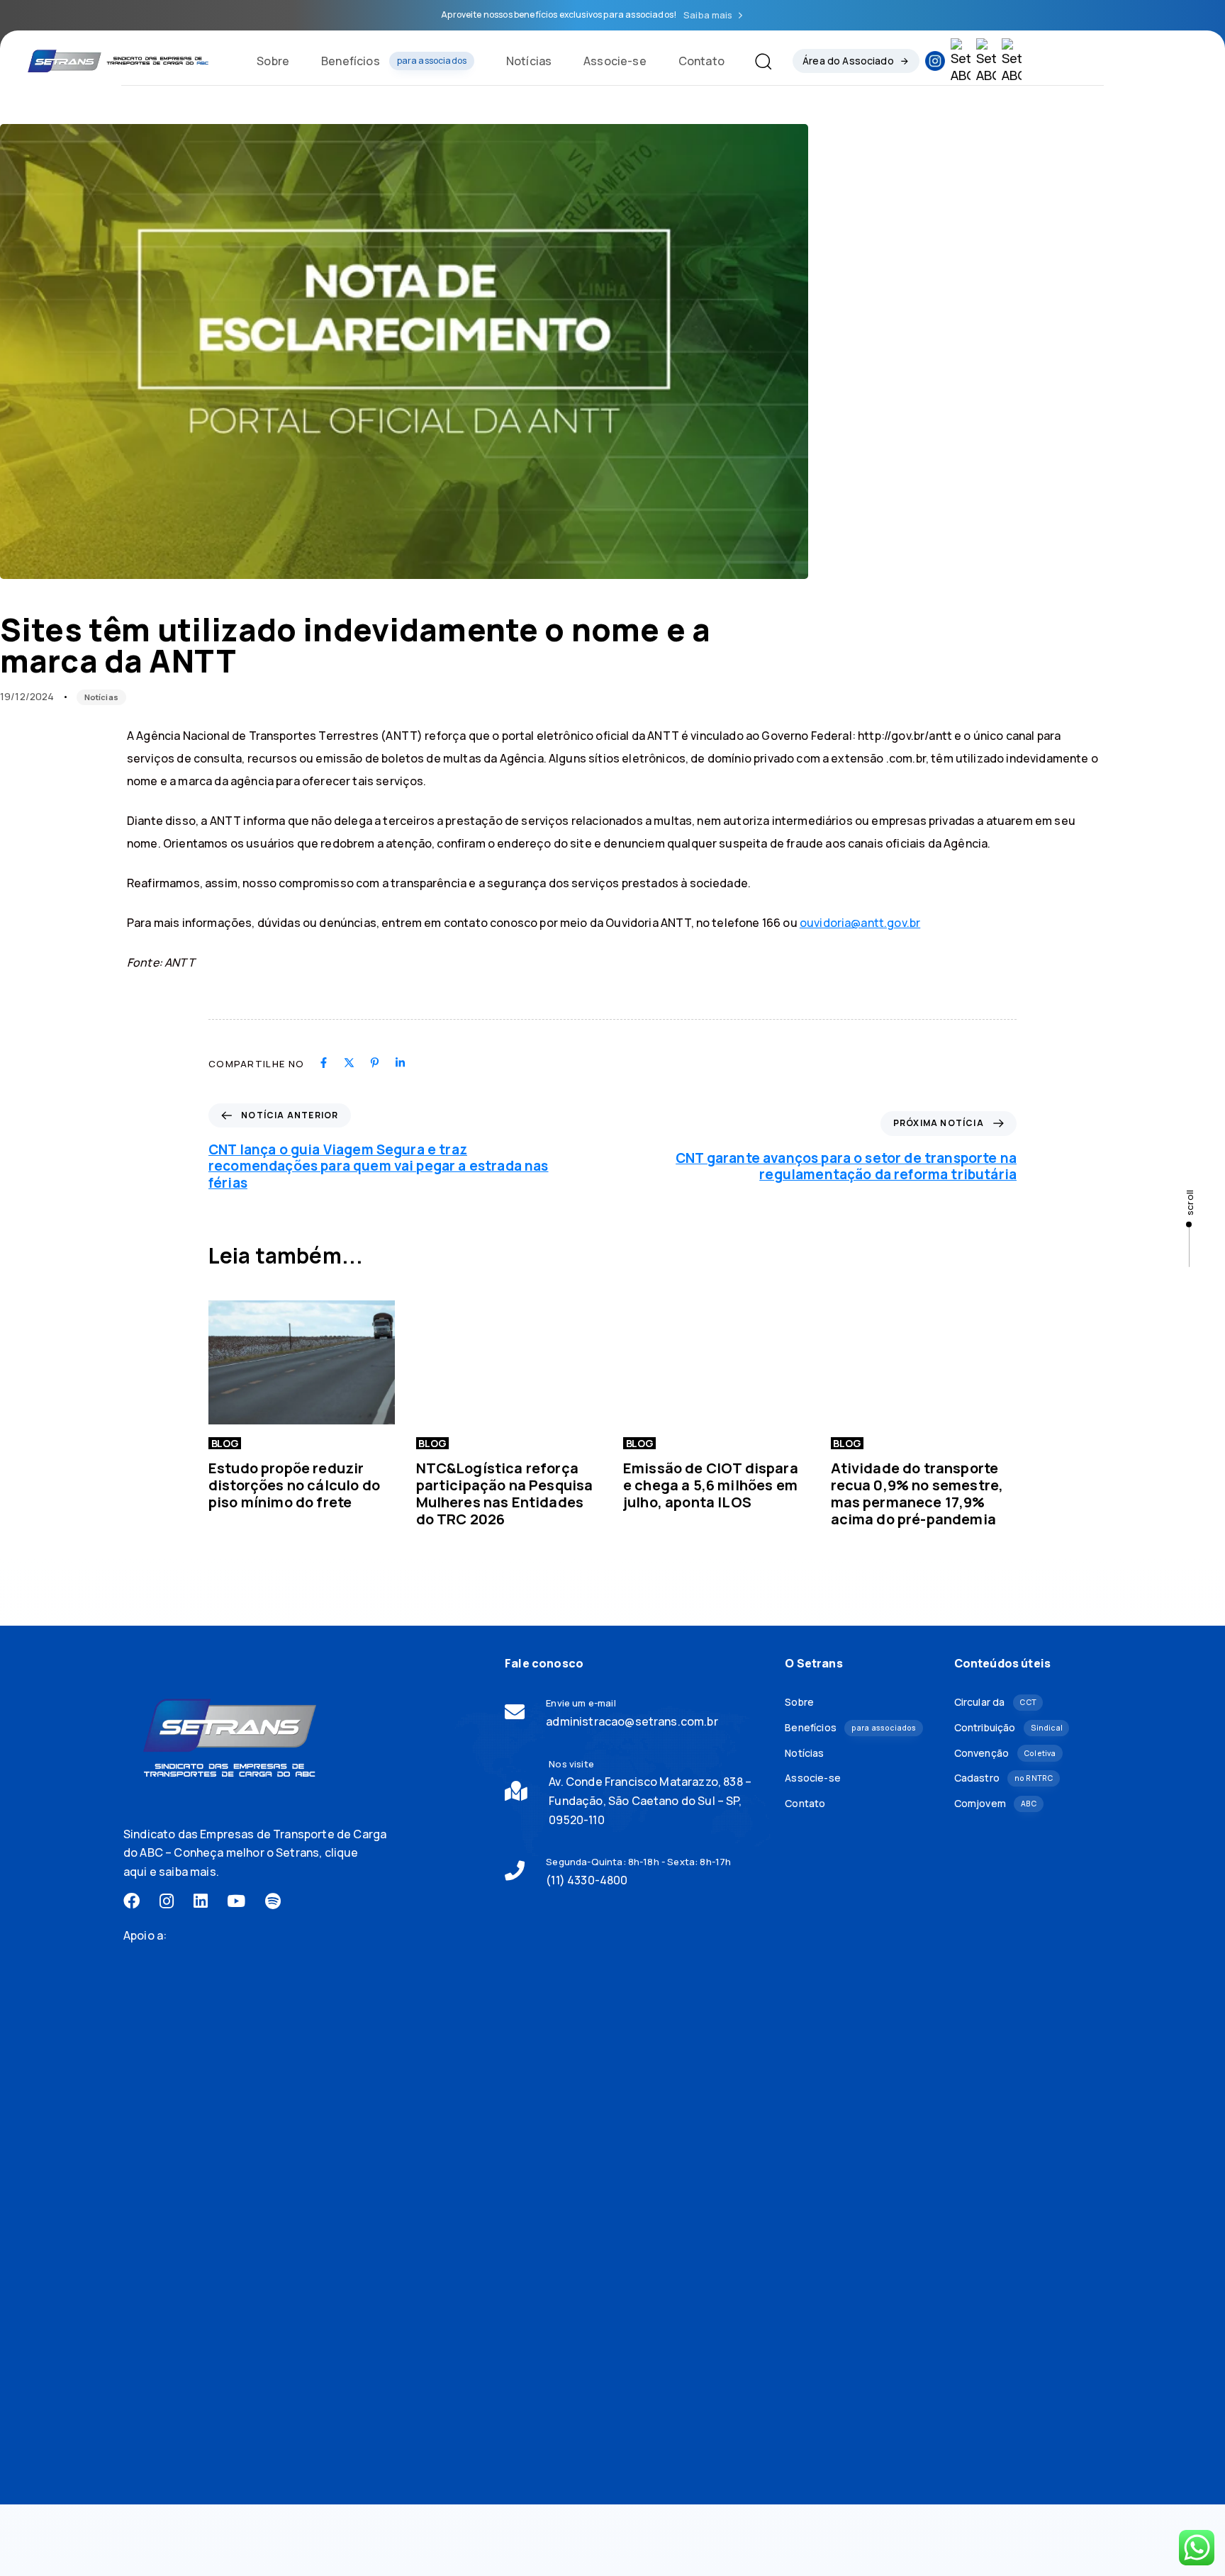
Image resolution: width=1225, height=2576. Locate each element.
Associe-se (615, 61)
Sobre (273, 61)
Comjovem (996, 1803)
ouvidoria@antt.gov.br (860, 923)
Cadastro (1004, 1778)
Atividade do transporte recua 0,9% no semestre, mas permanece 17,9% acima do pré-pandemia (917, 1494)
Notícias (529, 61)
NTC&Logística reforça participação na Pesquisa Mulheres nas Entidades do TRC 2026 (505, 1494)
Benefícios (394, 61)
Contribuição (1008, 1727)
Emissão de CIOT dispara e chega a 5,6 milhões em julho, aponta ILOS (711, 1485)
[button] (757, 61)
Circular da (995, 1702)
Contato (701, 61)
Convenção (1005, 1753)
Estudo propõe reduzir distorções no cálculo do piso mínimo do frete (294, 1485)
